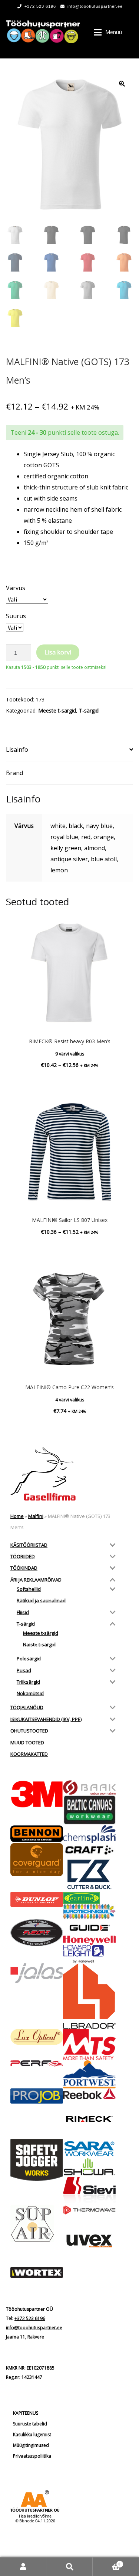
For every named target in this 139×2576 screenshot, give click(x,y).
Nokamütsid (30, 1693)
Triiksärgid (28, 1682)
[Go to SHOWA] (89, 2167)
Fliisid (23, 1612)
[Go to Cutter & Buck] (89, 1874)
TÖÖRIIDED (23, 1556)
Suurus (16, 616)
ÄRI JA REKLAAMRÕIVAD (36, 1580)
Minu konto (23, 2567)
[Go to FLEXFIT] (37, 1933)
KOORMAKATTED (29, 1754)
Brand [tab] (14, 773)
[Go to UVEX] (89, 2241)
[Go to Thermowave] (89, 2210)
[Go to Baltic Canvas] (89, 1810)
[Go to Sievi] (89, 2191)
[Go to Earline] (89, 1898)
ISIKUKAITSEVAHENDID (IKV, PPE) (46, 1719)
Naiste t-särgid (39, 1644)
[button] (122, 84)
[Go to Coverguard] (37, 1860)
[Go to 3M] (37, 1794)
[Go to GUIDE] (89, 1927)
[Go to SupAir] (37, 2224)
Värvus (16, 588)
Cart (107, 2562)
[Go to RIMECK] (89, 2119)
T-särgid (89, 710)
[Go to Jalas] (37, 1973)
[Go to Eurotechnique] (89, 1912)
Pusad (24, 1670)
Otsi (69, 2567)
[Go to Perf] (37, 2064)
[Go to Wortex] (37, 2272)
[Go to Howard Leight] (89, 1954)
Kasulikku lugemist (32, 2434)
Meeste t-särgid (57, 710)
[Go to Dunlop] (37, 1900)
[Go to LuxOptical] (37, 2037)
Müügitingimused (31, 2445)
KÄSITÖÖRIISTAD (29, 1545)
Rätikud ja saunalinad (41, 1600)
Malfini (36, 1516)
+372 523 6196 (40, 6)
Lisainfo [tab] (17, 750)
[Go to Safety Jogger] (37, 2160)
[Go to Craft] (89, 1850)
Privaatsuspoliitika (32, 2456)
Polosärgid (29, 1659)
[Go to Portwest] (89, 2074)
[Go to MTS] (89, 2045)
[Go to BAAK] (89, 1788)
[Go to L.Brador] (89, 1996)
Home (17, 1516)
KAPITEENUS (26, 2413)
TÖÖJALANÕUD (27, 1707)
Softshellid (29, 1589)
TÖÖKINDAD (24, 1568)
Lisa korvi (58, 652)
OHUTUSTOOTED (29, 1731)
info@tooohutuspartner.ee (95, 6)
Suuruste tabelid (30, 2424)
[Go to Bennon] (37, 1834)
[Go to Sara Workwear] (89, 2148)
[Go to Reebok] (89, 2094)
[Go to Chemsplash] (89, 1834)
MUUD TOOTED (27, 1742)
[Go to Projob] (37, 2096)
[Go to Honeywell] (89, 1940)
